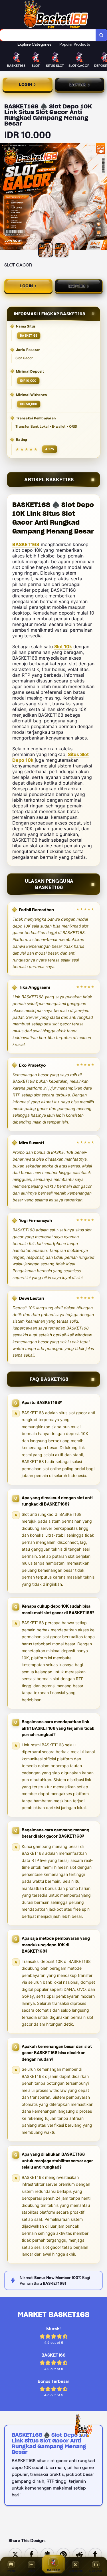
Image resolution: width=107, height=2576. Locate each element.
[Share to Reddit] (79, 2554)
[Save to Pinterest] (63, 2554)
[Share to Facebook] (31, 2554)
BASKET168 (26, 544)
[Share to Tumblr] (95, 2554)
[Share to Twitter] (15, 2554)
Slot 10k (63, 646)
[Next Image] (102, 197)
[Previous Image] (5, 197)
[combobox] (48, 35)
